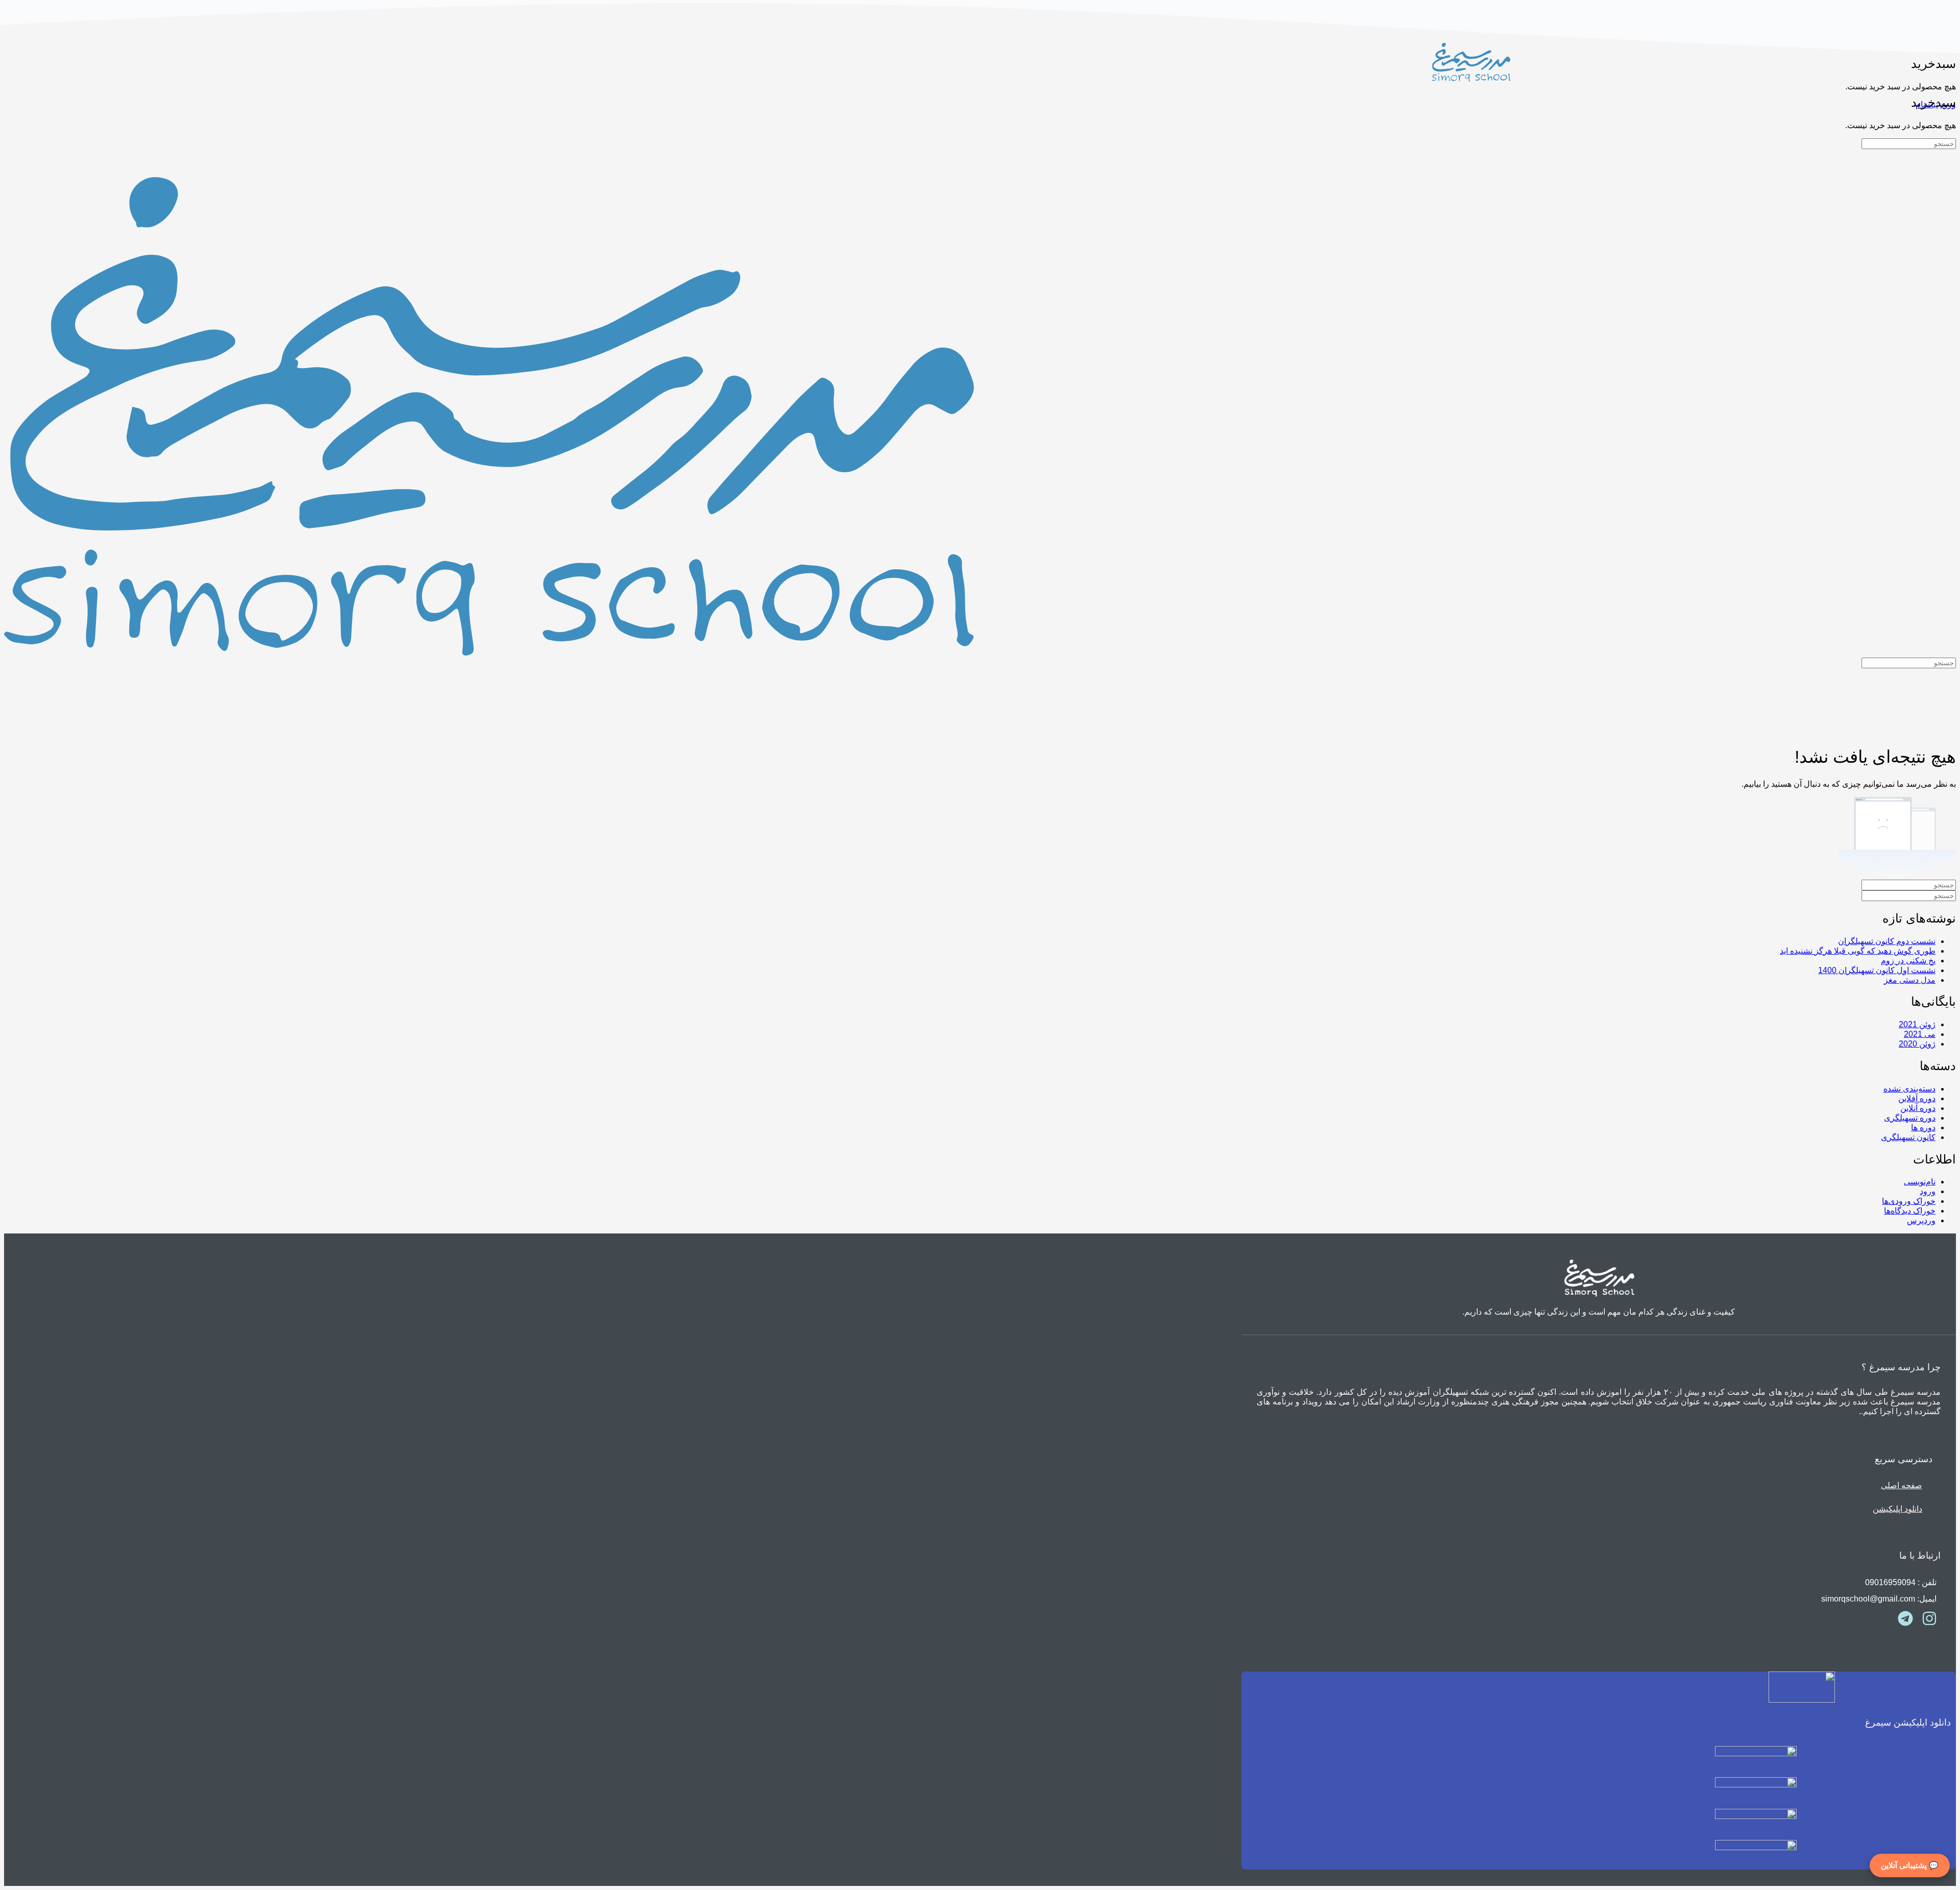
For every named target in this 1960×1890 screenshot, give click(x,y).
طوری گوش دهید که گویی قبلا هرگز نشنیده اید (1858, 951)
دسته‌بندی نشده (1909, 1089)
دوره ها (1923, 1128)
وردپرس (1921, 1220)
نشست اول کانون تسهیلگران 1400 (1877, 970)
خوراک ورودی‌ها (1909, 1201)
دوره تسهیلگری (1910, 1118)
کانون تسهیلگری (1908, 1137)
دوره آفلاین (1917, 1098)
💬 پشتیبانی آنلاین (1910, 1865)
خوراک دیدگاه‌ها (1910, 1211)
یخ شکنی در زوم (1908, 961)
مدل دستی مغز (1910, 980)
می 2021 (1920, 1034)
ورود (1928, 1191)
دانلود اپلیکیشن (1897, 1509)
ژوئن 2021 (1917, 1024)
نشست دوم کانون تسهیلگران (1887, 941)
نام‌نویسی (1920, 1182)
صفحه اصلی (1902, 1485)
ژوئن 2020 (1917, 1044)
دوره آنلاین (1918, 1108)
